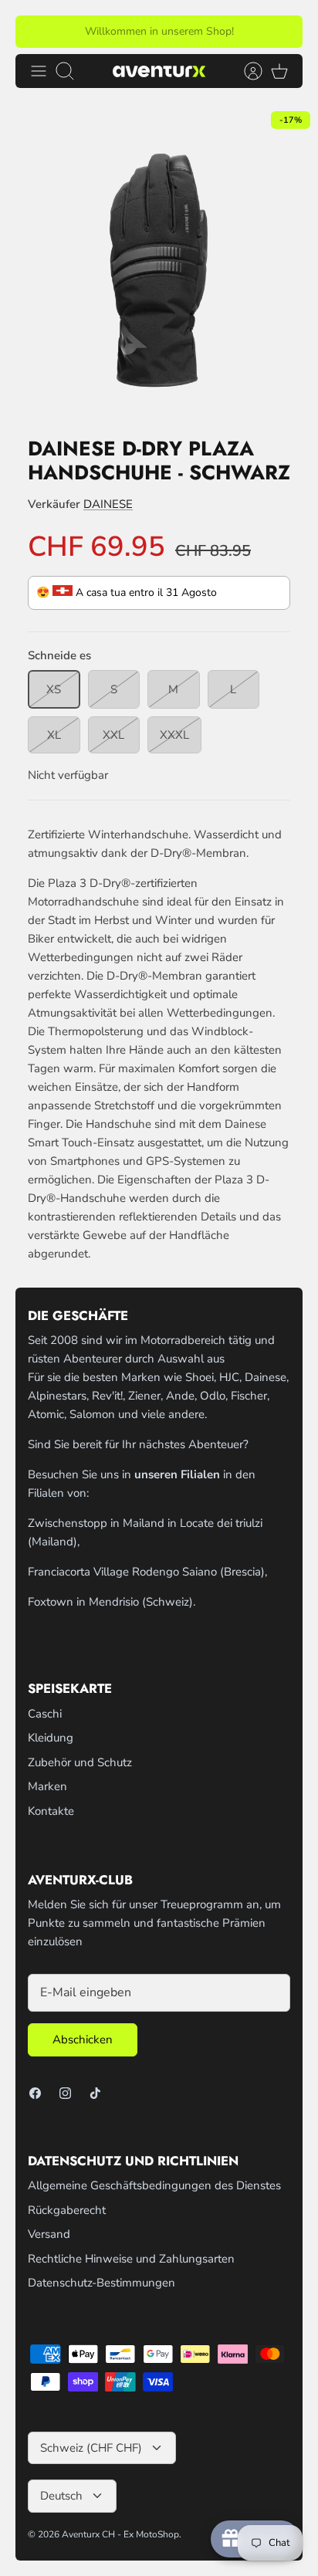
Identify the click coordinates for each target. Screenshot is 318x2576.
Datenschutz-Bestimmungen (101, 2283)
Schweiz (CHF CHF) (91, 2448)
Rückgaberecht (67, 2210)
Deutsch (61, 2496)
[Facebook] (35, 2093)
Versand (49, 2234)
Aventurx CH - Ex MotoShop (120, 2534)
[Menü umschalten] (39, 71)
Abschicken (83, 2039)
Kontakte (51, 1811)
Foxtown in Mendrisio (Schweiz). (112, 1602)
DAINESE (108, 504)
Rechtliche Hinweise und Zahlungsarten (131, 2259)
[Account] (245, 71)
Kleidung (51, 1738)
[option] (159, 262)
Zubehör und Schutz (80, 1762)
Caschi (45, 1714)
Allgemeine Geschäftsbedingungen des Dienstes (154, 2185)
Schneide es (59, 655)
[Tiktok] (95, 2093)
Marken (47, 1786)
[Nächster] (282, 32)
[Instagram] (65, 2093)
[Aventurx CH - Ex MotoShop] (159, 71)
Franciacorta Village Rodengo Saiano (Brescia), (147, 1572)
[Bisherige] (36, 32)
